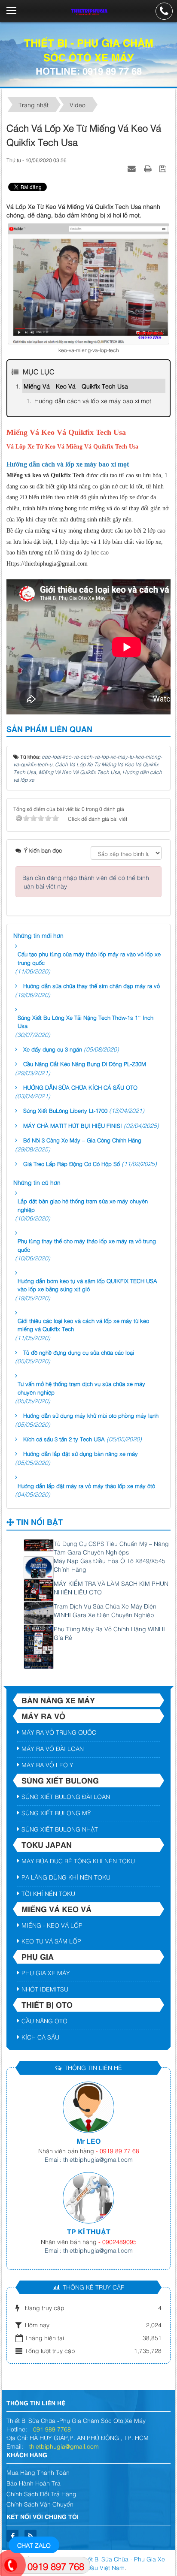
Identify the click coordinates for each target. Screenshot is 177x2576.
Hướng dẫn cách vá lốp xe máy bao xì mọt (93, 400)
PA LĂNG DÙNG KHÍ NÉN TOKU (66, 1877)
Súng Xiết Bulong (60, 1780)
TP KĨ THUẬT (89, 2231)
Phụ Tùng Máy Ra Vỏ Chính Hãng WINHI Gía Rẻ (109, 1633)
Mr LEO (88, 2141)
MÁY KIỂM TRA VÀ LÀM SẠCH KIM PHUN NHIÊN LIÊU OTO (111, 1587)
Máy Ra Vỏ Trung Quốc (59, 1732)
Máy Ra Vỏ (43, 1716)
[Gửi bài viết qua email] (133, 168)
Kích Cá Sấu (40, 2037)
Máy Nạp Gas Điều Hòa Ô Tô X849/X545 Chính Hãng (110, 1565)
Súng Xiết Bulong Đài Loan (66, 1796)
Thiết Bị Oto (47, 2004)
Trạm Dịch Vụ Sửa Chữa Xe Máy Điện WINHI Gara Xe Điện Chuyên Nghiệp (105, 1610)
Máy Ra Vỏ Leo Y (47, 1764)
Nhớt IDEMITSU (45, 1989)
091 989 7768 (52, 2429)
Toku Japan (47, 1844)
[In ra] (149, 168)
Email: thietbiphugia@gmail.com (89, 2159)
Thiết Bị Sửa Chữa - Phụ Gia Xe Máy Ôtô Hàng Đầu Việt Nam (105, 2563)
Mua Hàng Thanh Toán (38, 2472)
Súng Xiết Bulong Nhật (60, 1829)
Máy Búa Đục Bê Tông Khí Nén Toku (78, 1860)
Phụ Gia (38, 1956)
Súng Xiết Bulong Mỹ (56, 1812)
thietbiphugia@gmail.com (64, 2446)
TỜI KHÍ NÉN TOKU (48, 1893)
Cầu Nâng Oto (44, 2020)
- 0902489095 (117, 2241)
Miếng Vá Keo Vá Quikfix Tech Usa (76, 386)
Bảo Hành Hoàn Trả (34, 2483)
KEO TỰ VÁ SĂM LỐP (51, 1941)
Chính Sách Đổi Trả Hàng (41, 2493)
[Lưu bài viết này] (164, 168)
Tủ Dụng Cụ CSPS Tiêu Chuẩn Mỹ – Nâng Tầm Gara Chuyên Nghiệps (111, 1547)
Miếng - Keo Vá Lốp (52, 1925)
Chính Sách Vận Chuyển (40, 2504)
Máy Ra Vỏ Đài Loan (53, 1748)
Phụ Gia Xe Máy (46, 1972)
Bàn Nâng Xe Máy (58, 1700)
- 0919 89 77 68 (117, 2150)
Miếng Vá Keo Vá (56, 1909)
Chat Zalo (34, 2545)
